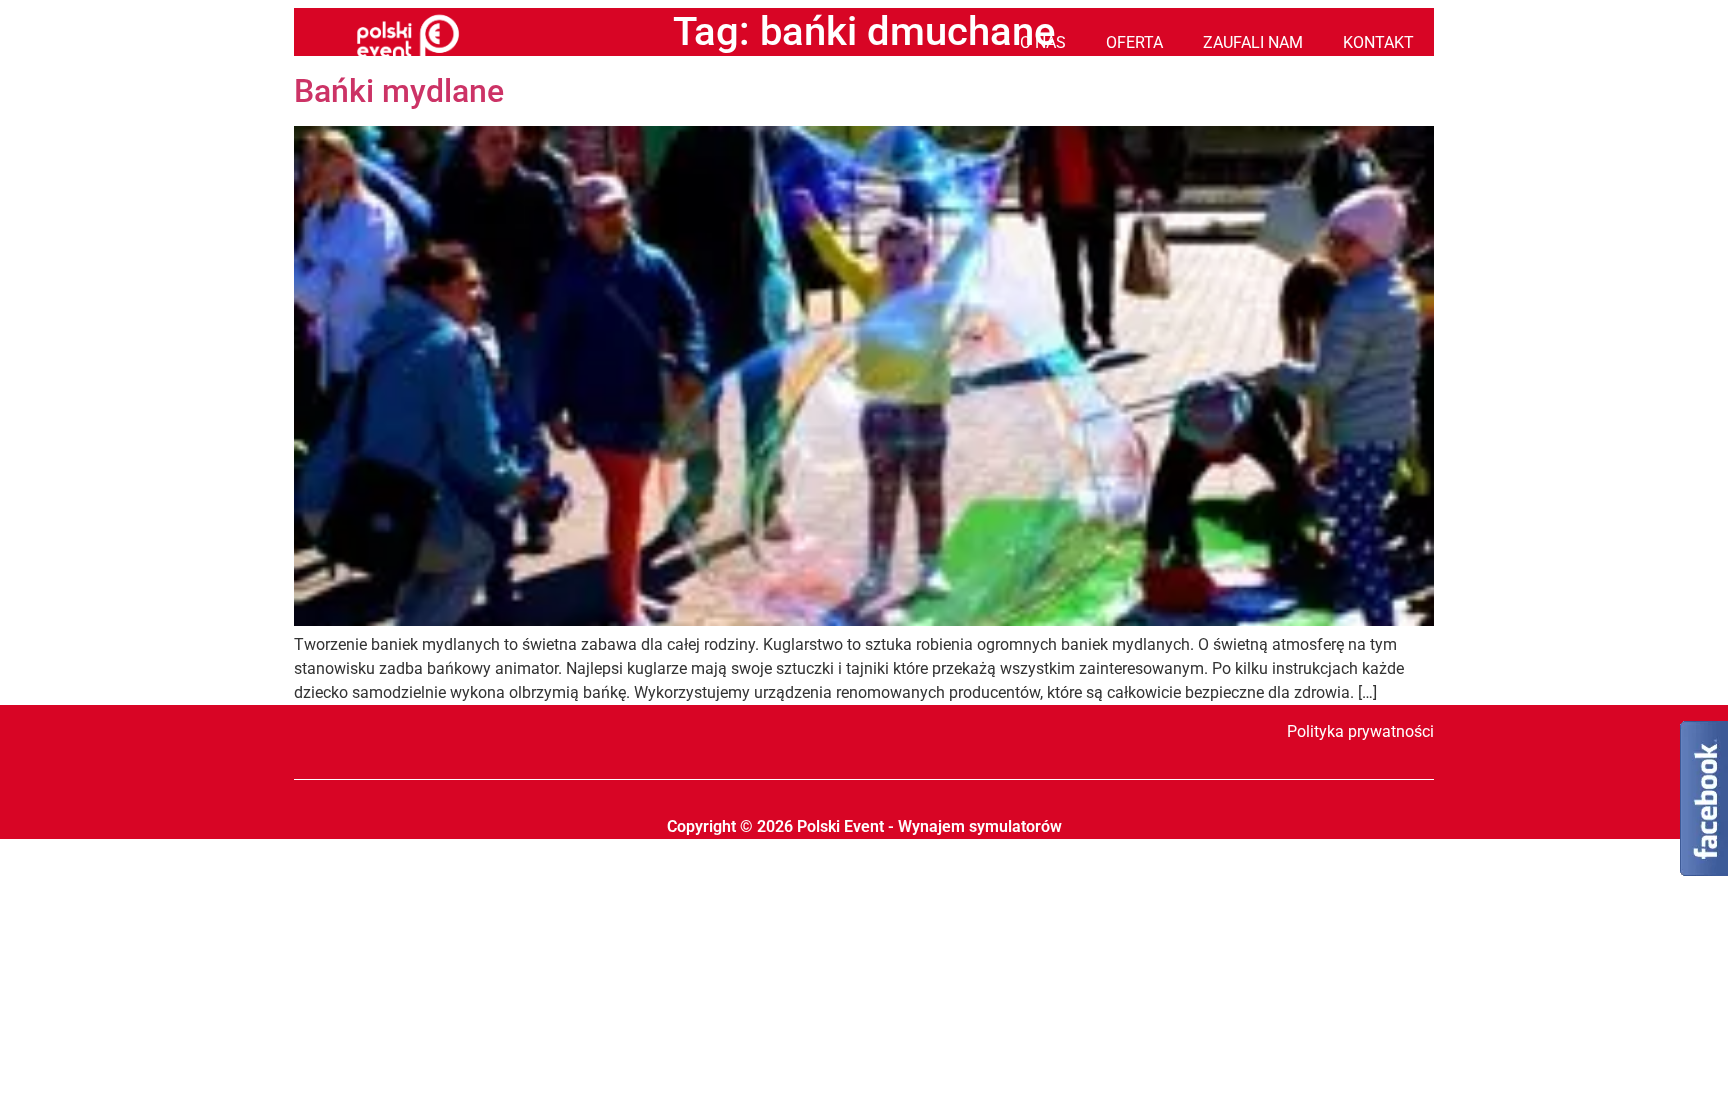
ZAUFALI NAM (1253, 42)
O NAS (1043, 42)
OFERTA (1134, 42)
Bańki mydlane (399, 91)
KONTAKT (1378, 42)
